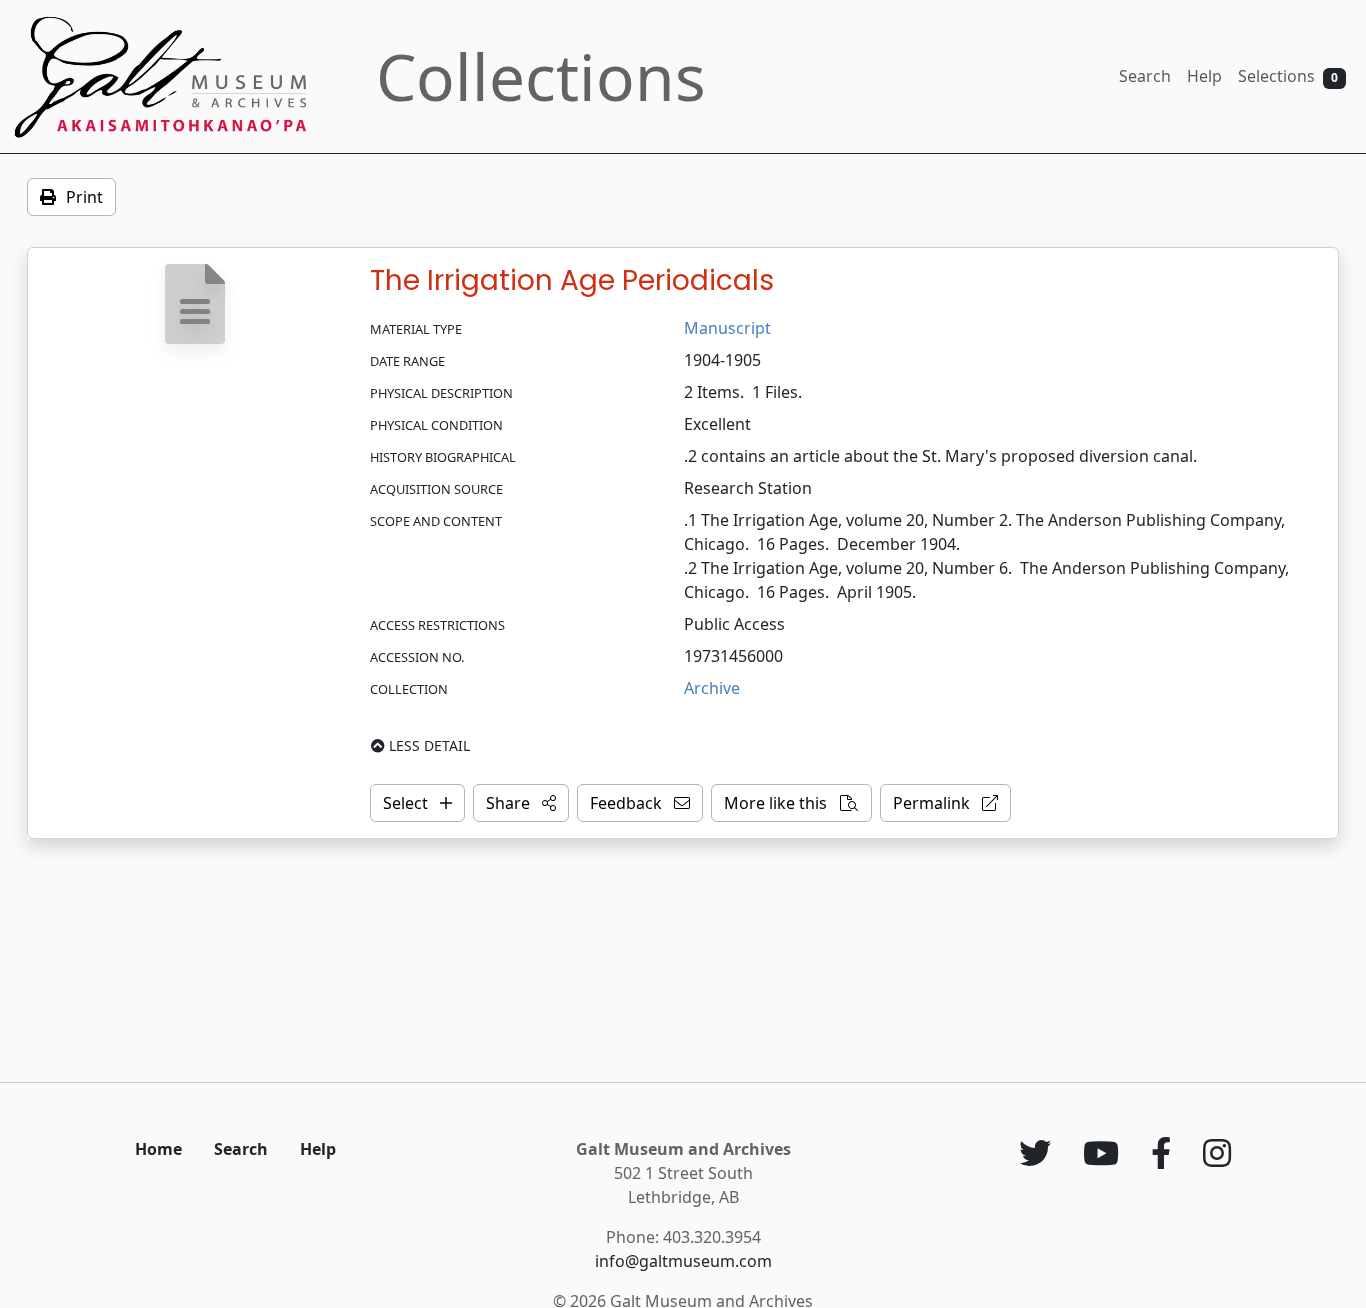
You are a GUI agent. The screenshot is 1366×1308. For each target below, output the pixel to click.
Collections (541, 76)
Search (1145, 76)
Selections (1288, 76)
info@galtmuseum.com (683, 1261)
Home (158, 1149)
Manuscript (727, 328)
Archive (712, 688)
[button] (521, 803)
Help (1204, 76)
